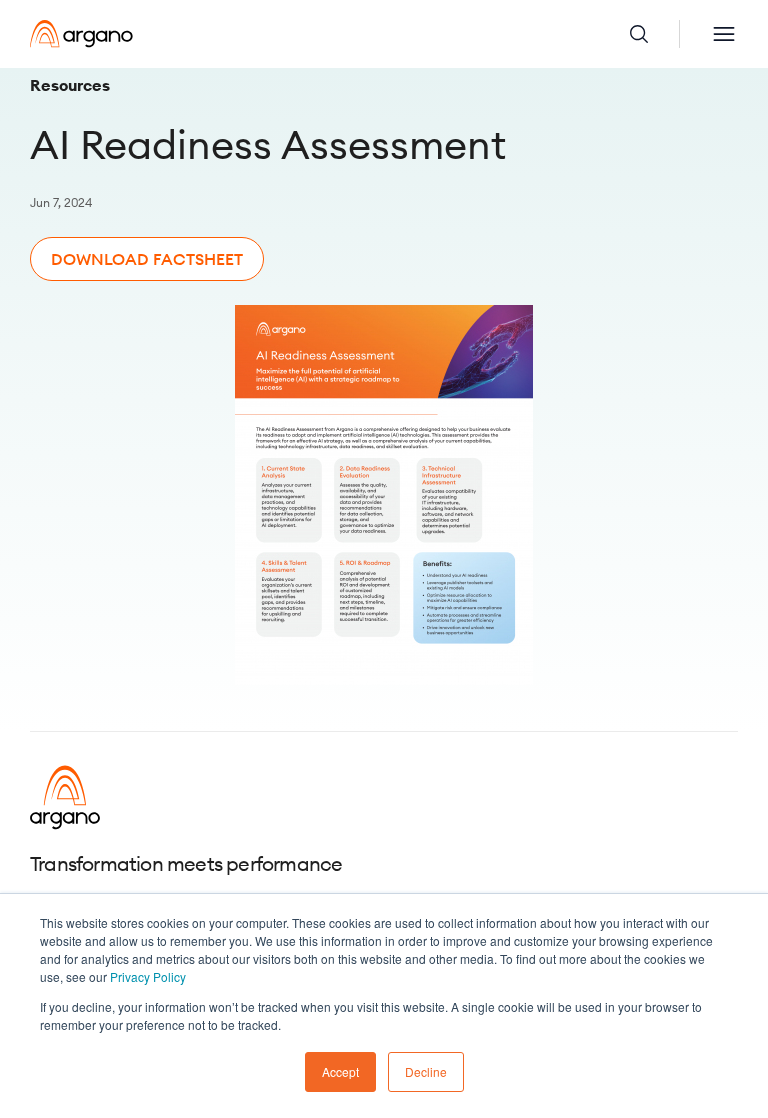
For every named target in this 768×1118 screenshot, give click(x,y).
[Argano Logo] (81, 34)
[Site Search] (654, 34)
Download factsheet (147, 259)
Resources (70, 85)
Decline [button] (426, 1071)
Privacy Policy (148, 976)
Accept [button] (340, 1071)
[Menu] (724, 34)
